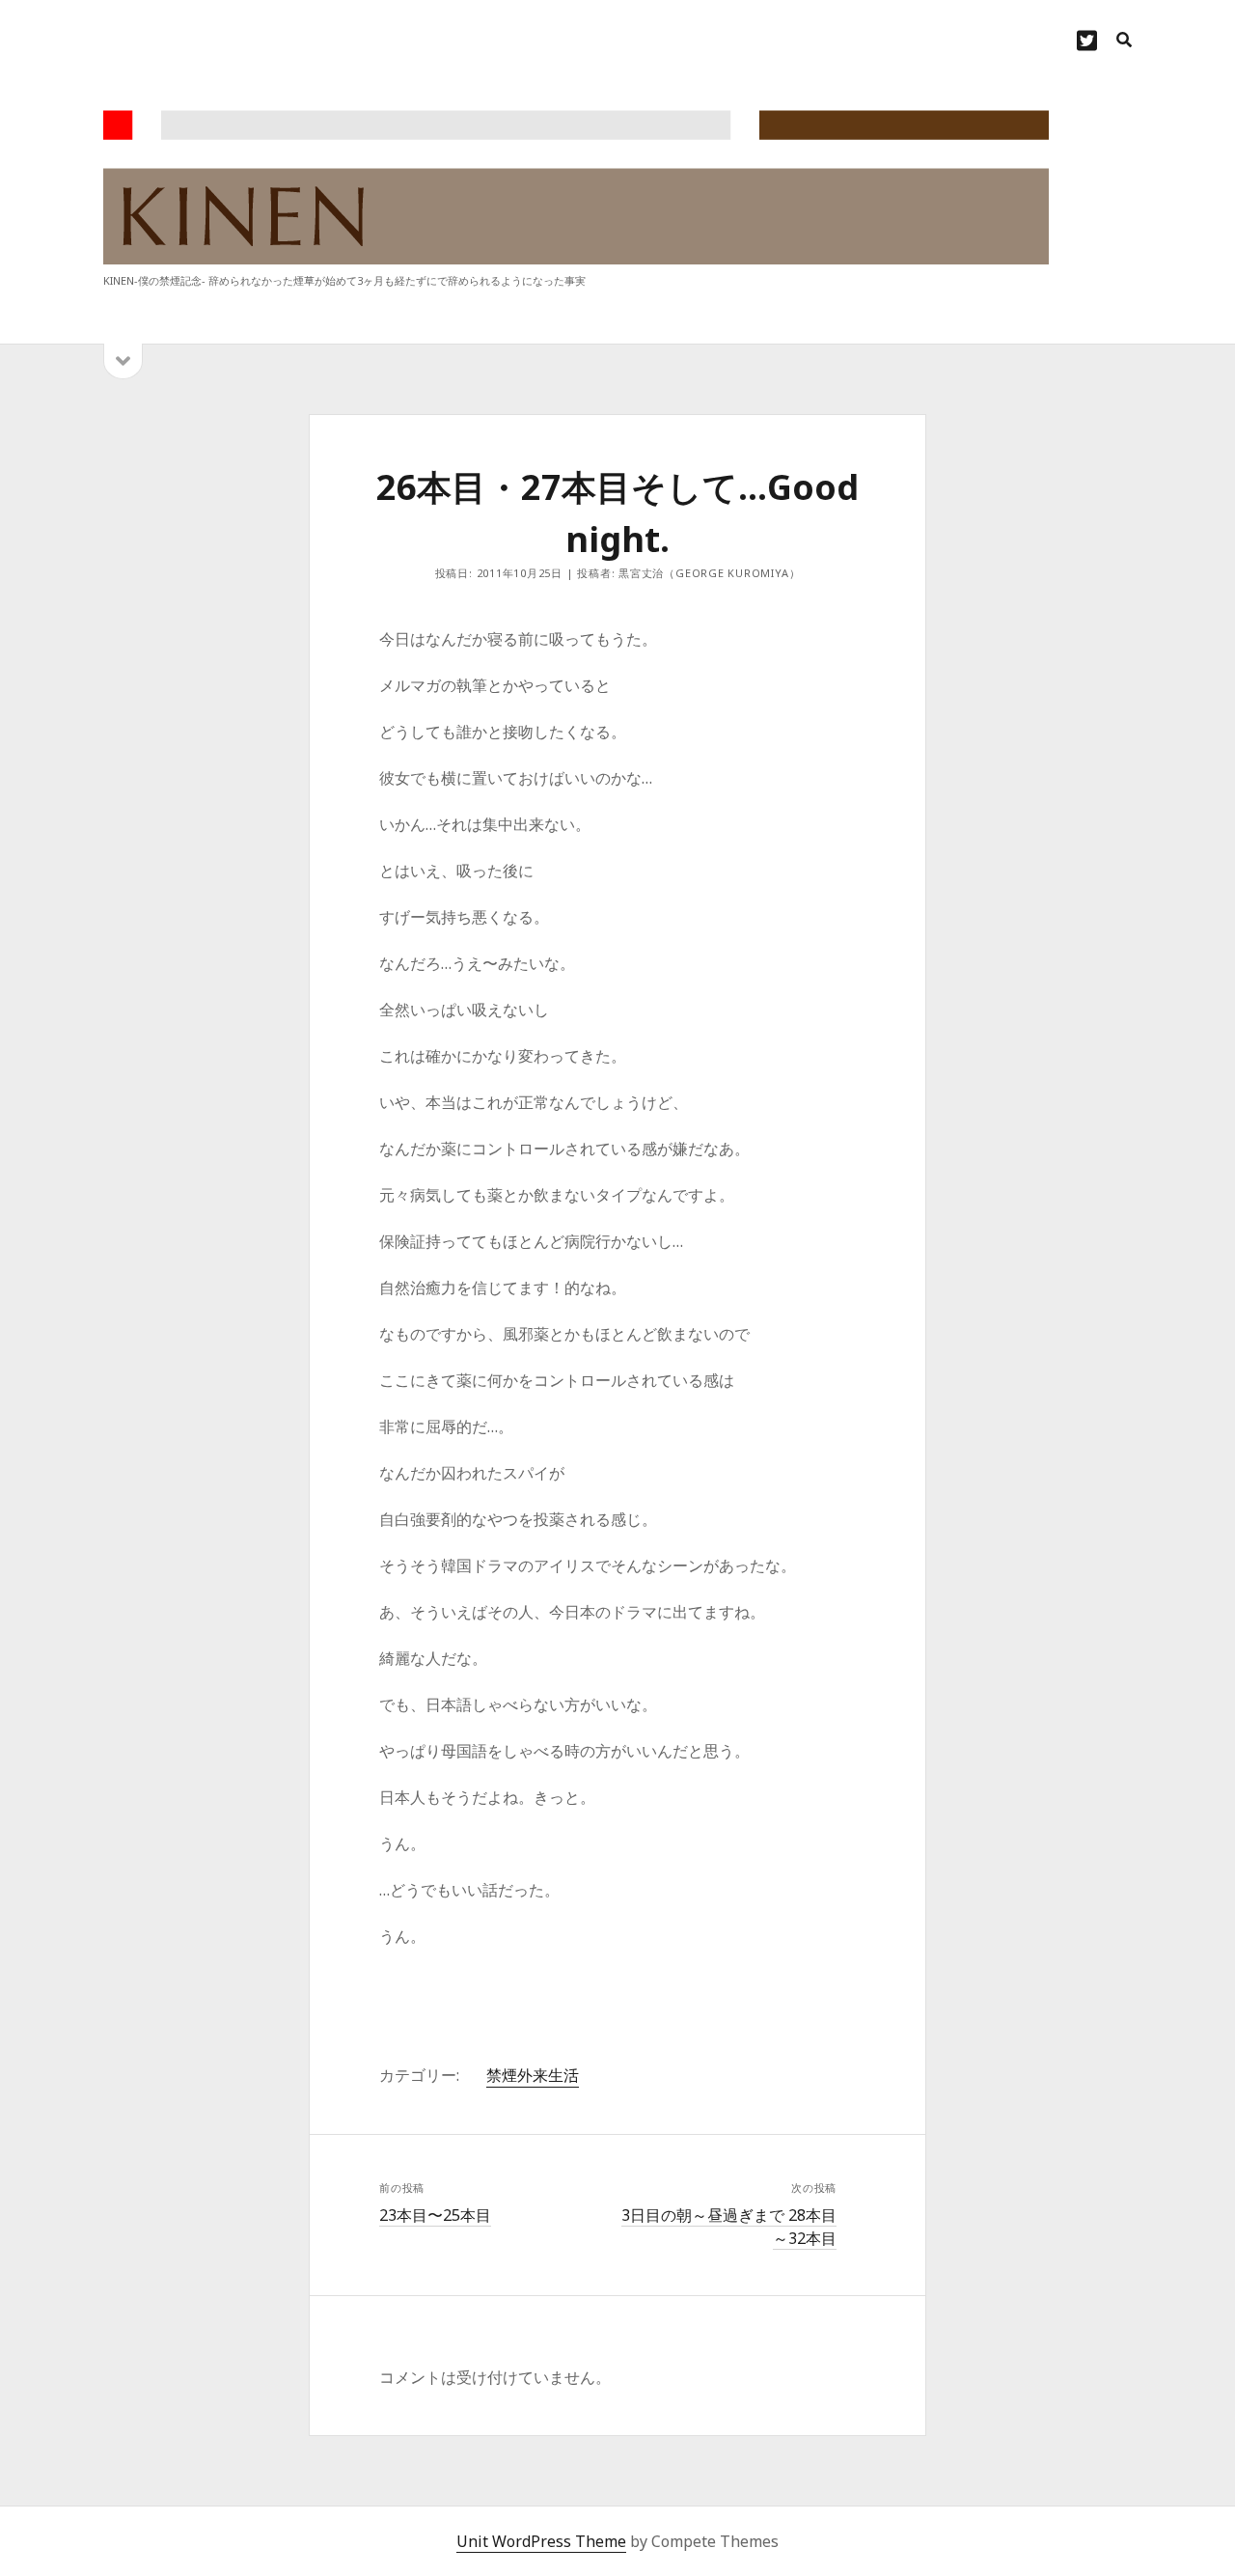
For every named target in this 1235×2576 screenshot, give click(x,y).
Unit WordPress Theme (541, 2541)
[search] (1124, 41)
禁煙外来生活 (533, 2075)
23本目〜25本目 (435, 2215)
